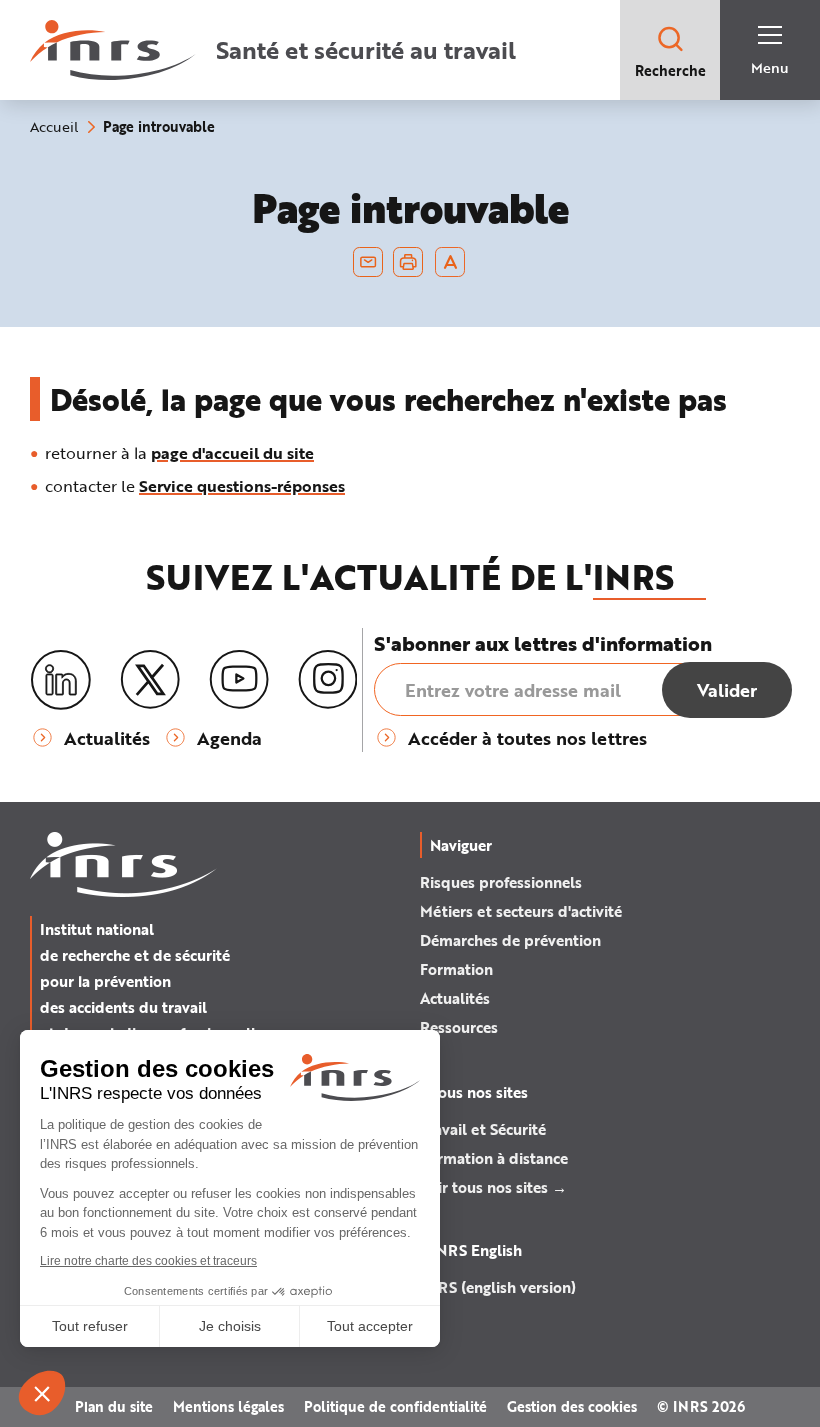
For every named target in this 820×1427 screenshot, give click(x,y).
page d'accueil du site (232, 452)
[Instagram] (328, 680)
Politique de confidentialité (395, 1406)
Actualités (455, 998)
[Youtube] (239, 680)
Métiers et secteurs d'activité (521, 911)
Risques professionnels (501, 882)
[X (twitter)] (150, 680)
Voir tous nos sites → (493, 1187)
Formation (456, 969)
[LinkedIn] (61, 680)
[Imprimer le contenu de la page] (408, 262)
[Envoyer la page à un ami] (368, 262)
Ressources (459, 1027)
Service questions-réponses (242, 485)
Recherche (670, 70)
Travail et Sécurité (483, 1129)
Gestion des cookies (572, 1406)
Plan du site (114, 1406)
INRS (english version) (498, 1287)
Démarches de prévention (510, 940)
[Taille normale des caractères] (450, 262)
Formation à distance (494, 1158)
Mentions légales (228, 1406)
